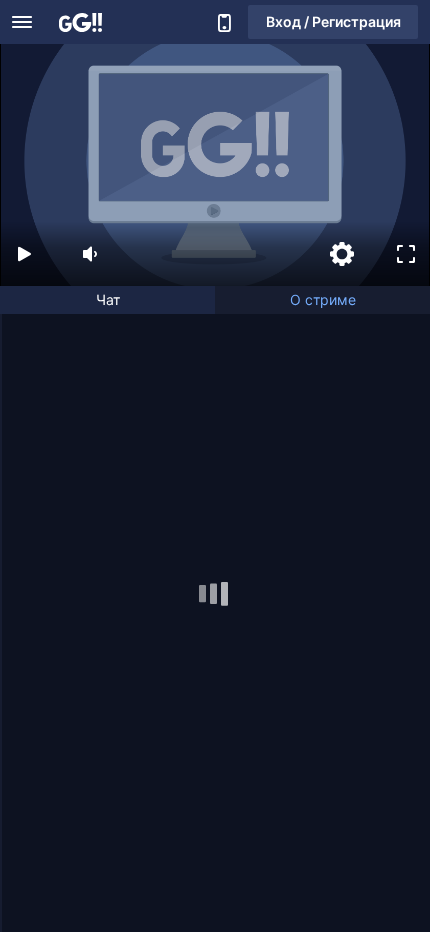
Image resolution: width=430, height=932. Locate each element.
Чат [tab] (108, 299)
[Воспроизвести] (24, 254)
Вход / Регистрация (333, 21)
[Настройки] (342, 254)
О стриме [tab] (323, 299)
